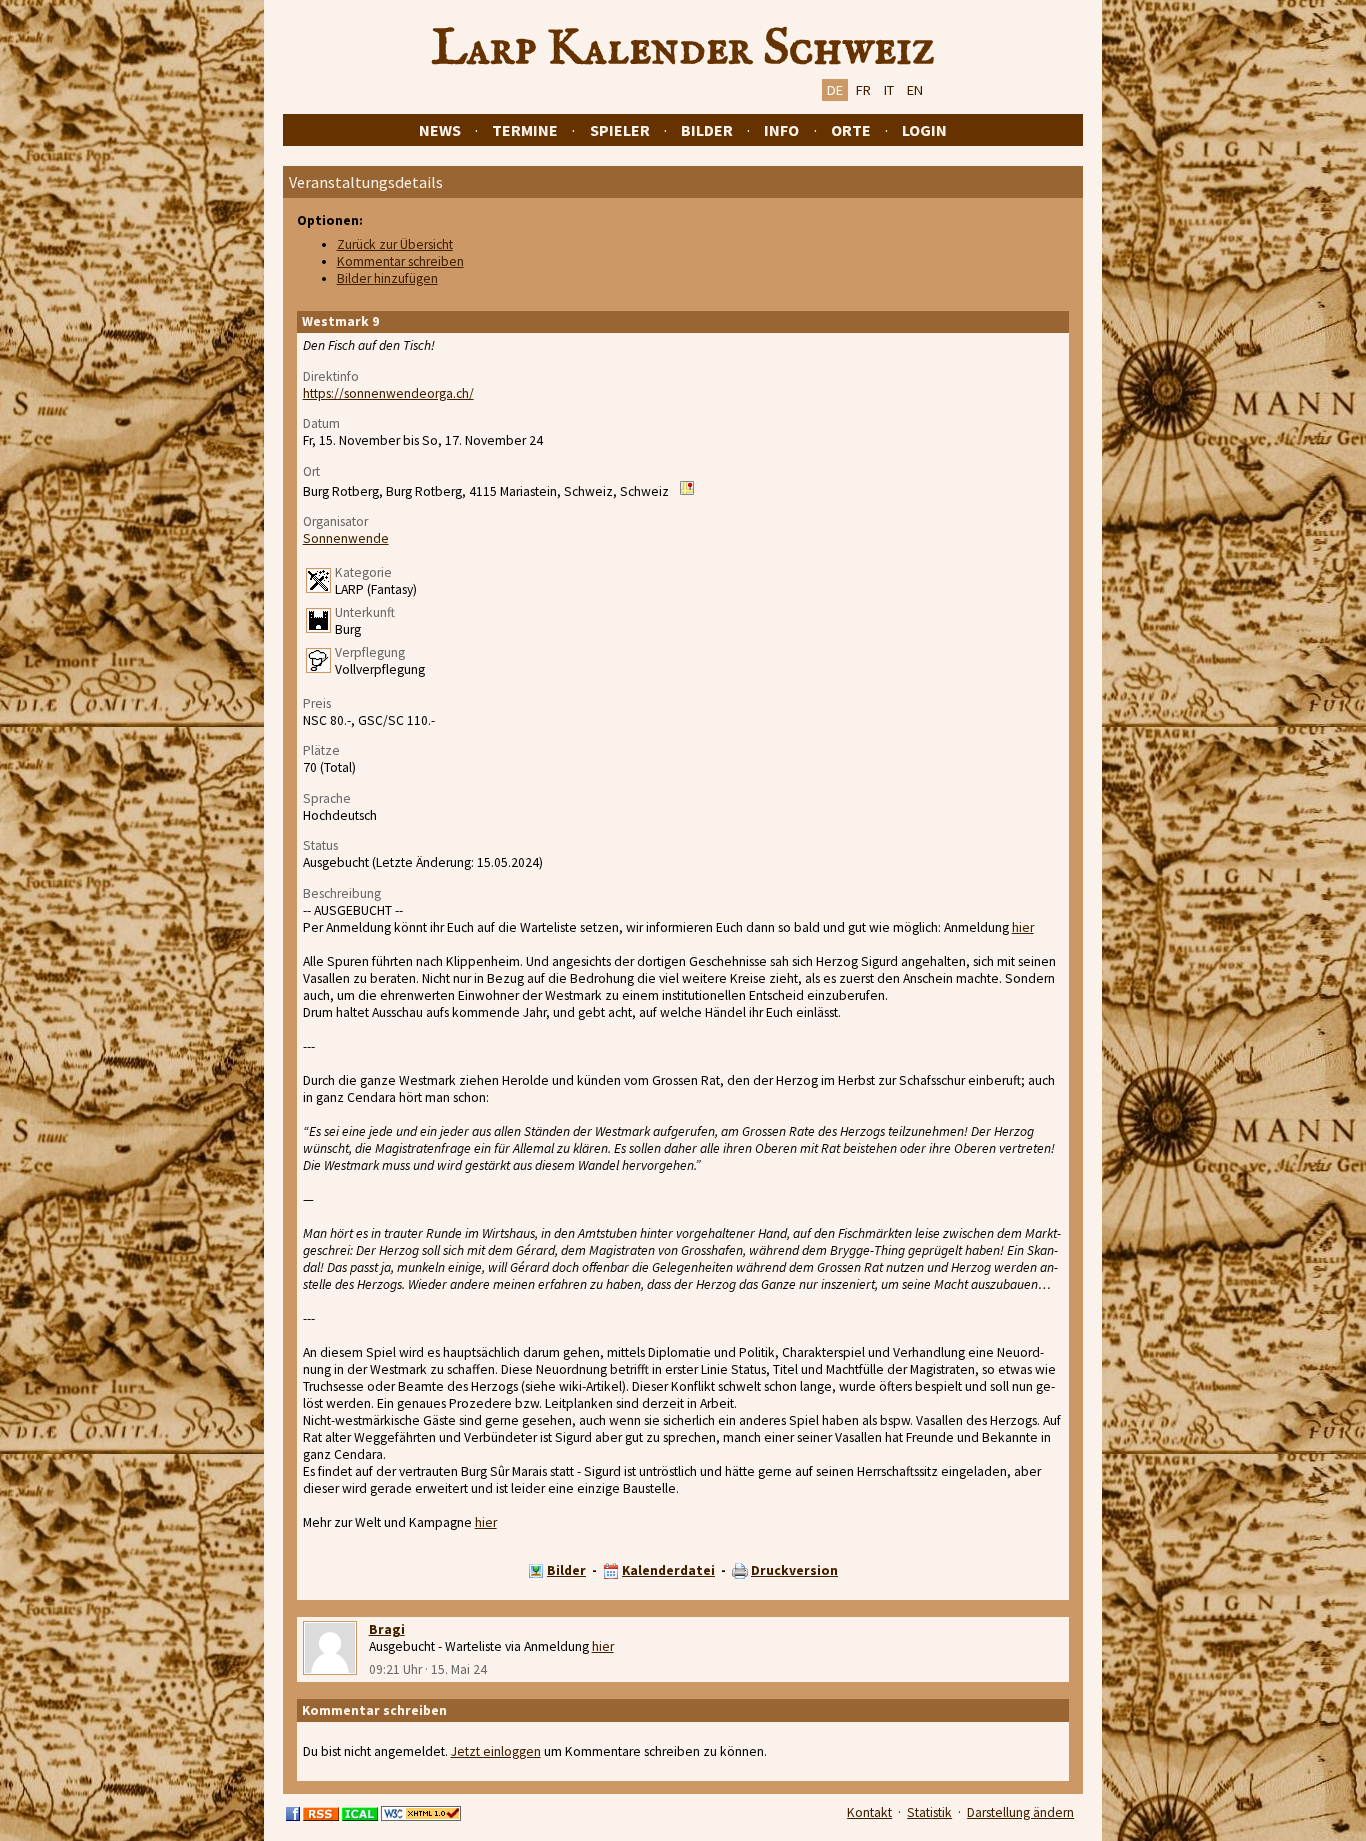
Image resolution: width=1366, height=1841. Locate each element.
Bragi (387, 1629)
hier (1023, 927)
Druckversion (794, 1570)
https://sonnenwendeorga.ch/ (388, 393)
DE (835, 90)
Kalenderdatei (668, 1570)
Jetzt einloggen (496, 1751)
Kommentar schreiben (400, 261)
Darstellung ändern (1020, 1812)
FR (863, 90)
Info (781, 130)
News (440, 130)
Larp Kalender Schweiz (683, 49)
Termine (525, 130)
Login (924, 130)
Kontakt (869, 1812)
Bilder (707, 130)
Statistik (929, 1812)
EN (915, 90)
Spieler (620, 130)
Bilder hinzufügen (387, 278)
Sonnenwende (346, 538)
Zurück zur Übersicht (395, 244)
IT (889, 90)
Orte (851, 130)
